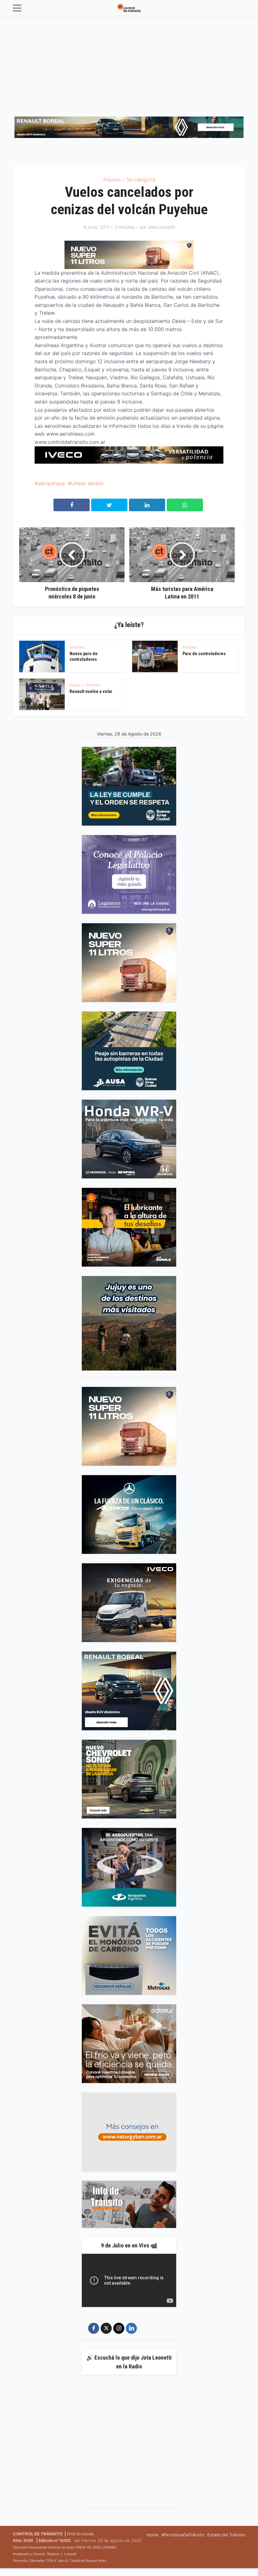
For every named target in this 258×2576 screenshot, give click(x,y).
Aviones (112, 180)
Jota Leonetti (161, 227)
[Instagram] (119, 2328)
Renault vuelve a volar (91, 691)
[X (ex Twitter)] (106, 2328)
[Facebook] (94, 2328)
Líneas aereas (87, 483)
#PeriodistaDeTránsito (183, 2535)
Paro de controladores (204, 654)
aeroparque (51, 483)
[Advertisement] (129, 63)
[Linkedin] (131, 2328)
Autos (75, 685)
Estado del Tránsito (226, 2535)
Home (152, 2535)
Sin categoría (141, 180)
